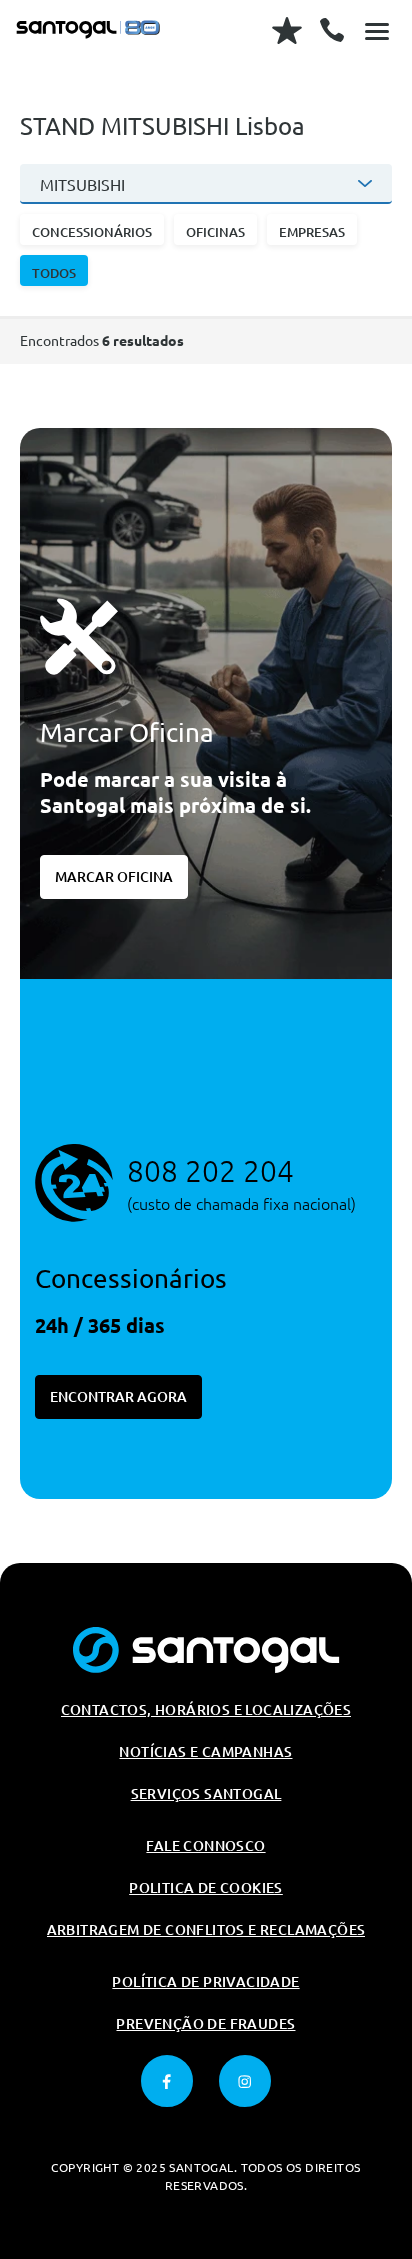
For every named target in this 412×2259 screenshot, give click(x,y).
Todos (54, 273)
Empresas (312, 232)
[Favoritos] (287, 30)
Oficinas (215, 232)
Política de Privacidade (205, 1982)
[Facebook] (167, 2081)
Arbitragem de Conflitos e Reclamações (206, 1930)
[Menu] (377, 30)
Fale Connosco (205, 1846)
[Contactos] (332, 30)
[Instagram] (245, 2081)
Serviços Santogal (206, 1794)
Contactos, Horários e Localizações (206, 1710)
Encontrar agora (118, 1397)
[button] (92, 229)
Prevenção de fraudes (205, 2024)
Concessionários (92, 232)
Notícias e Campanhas (205, 1752)
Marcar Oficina (114, 877)
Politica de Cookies (206, 1888)
